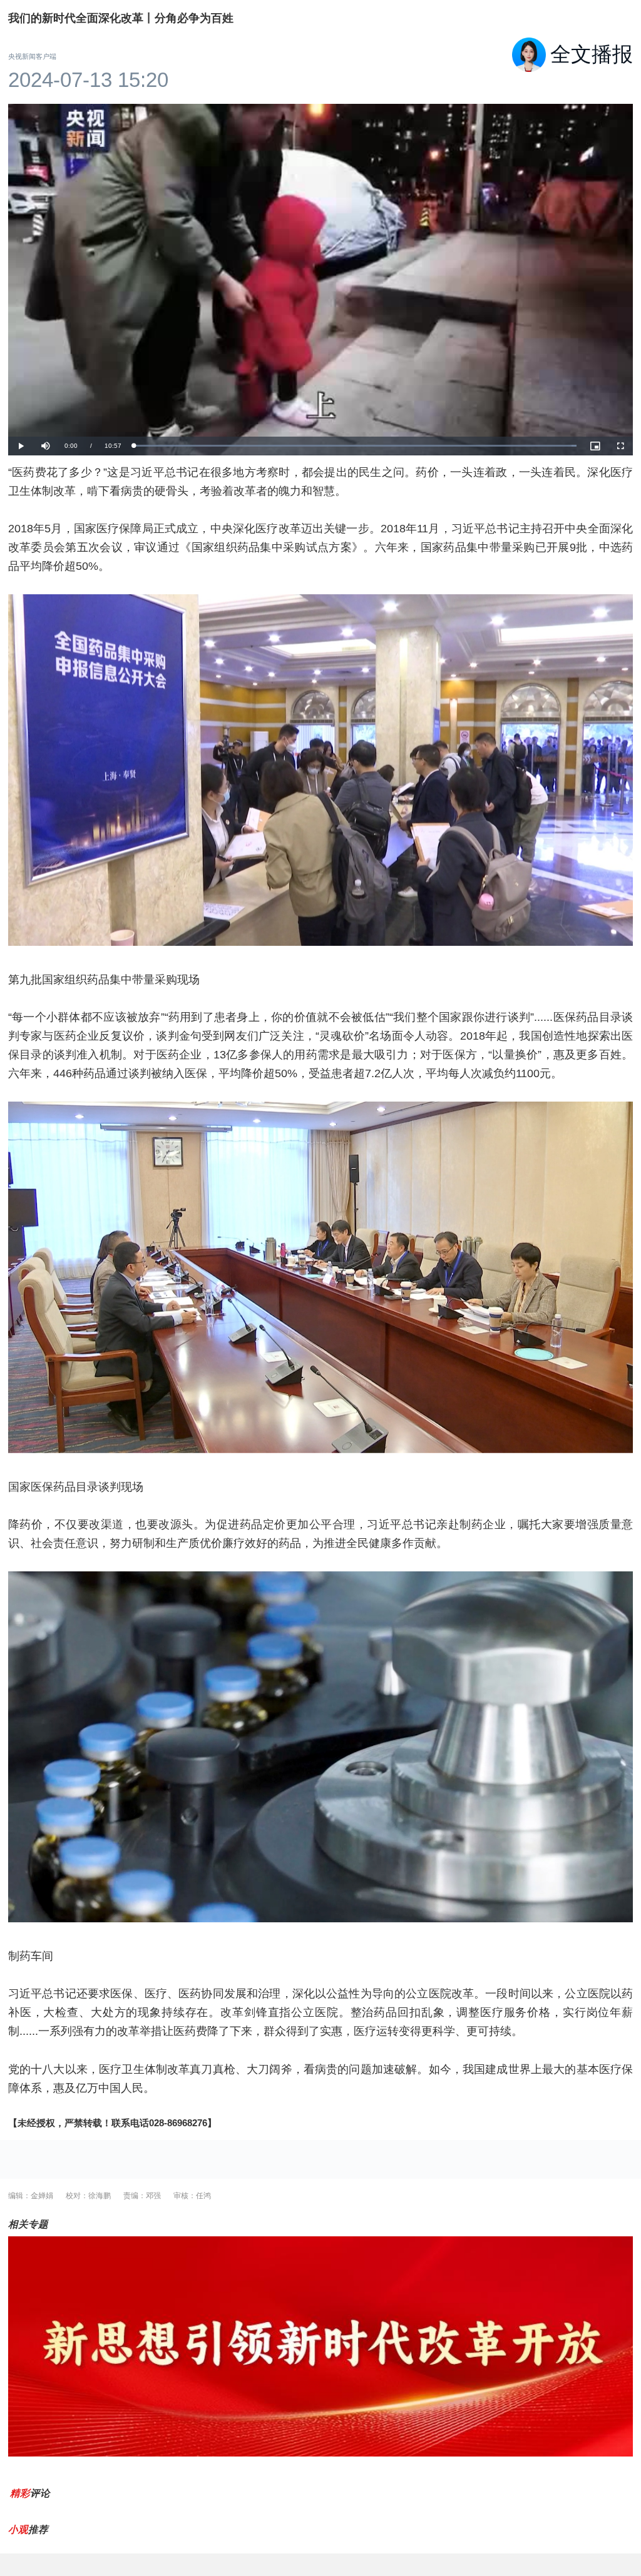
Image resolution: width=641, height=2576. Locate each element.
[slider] (355, 446)
